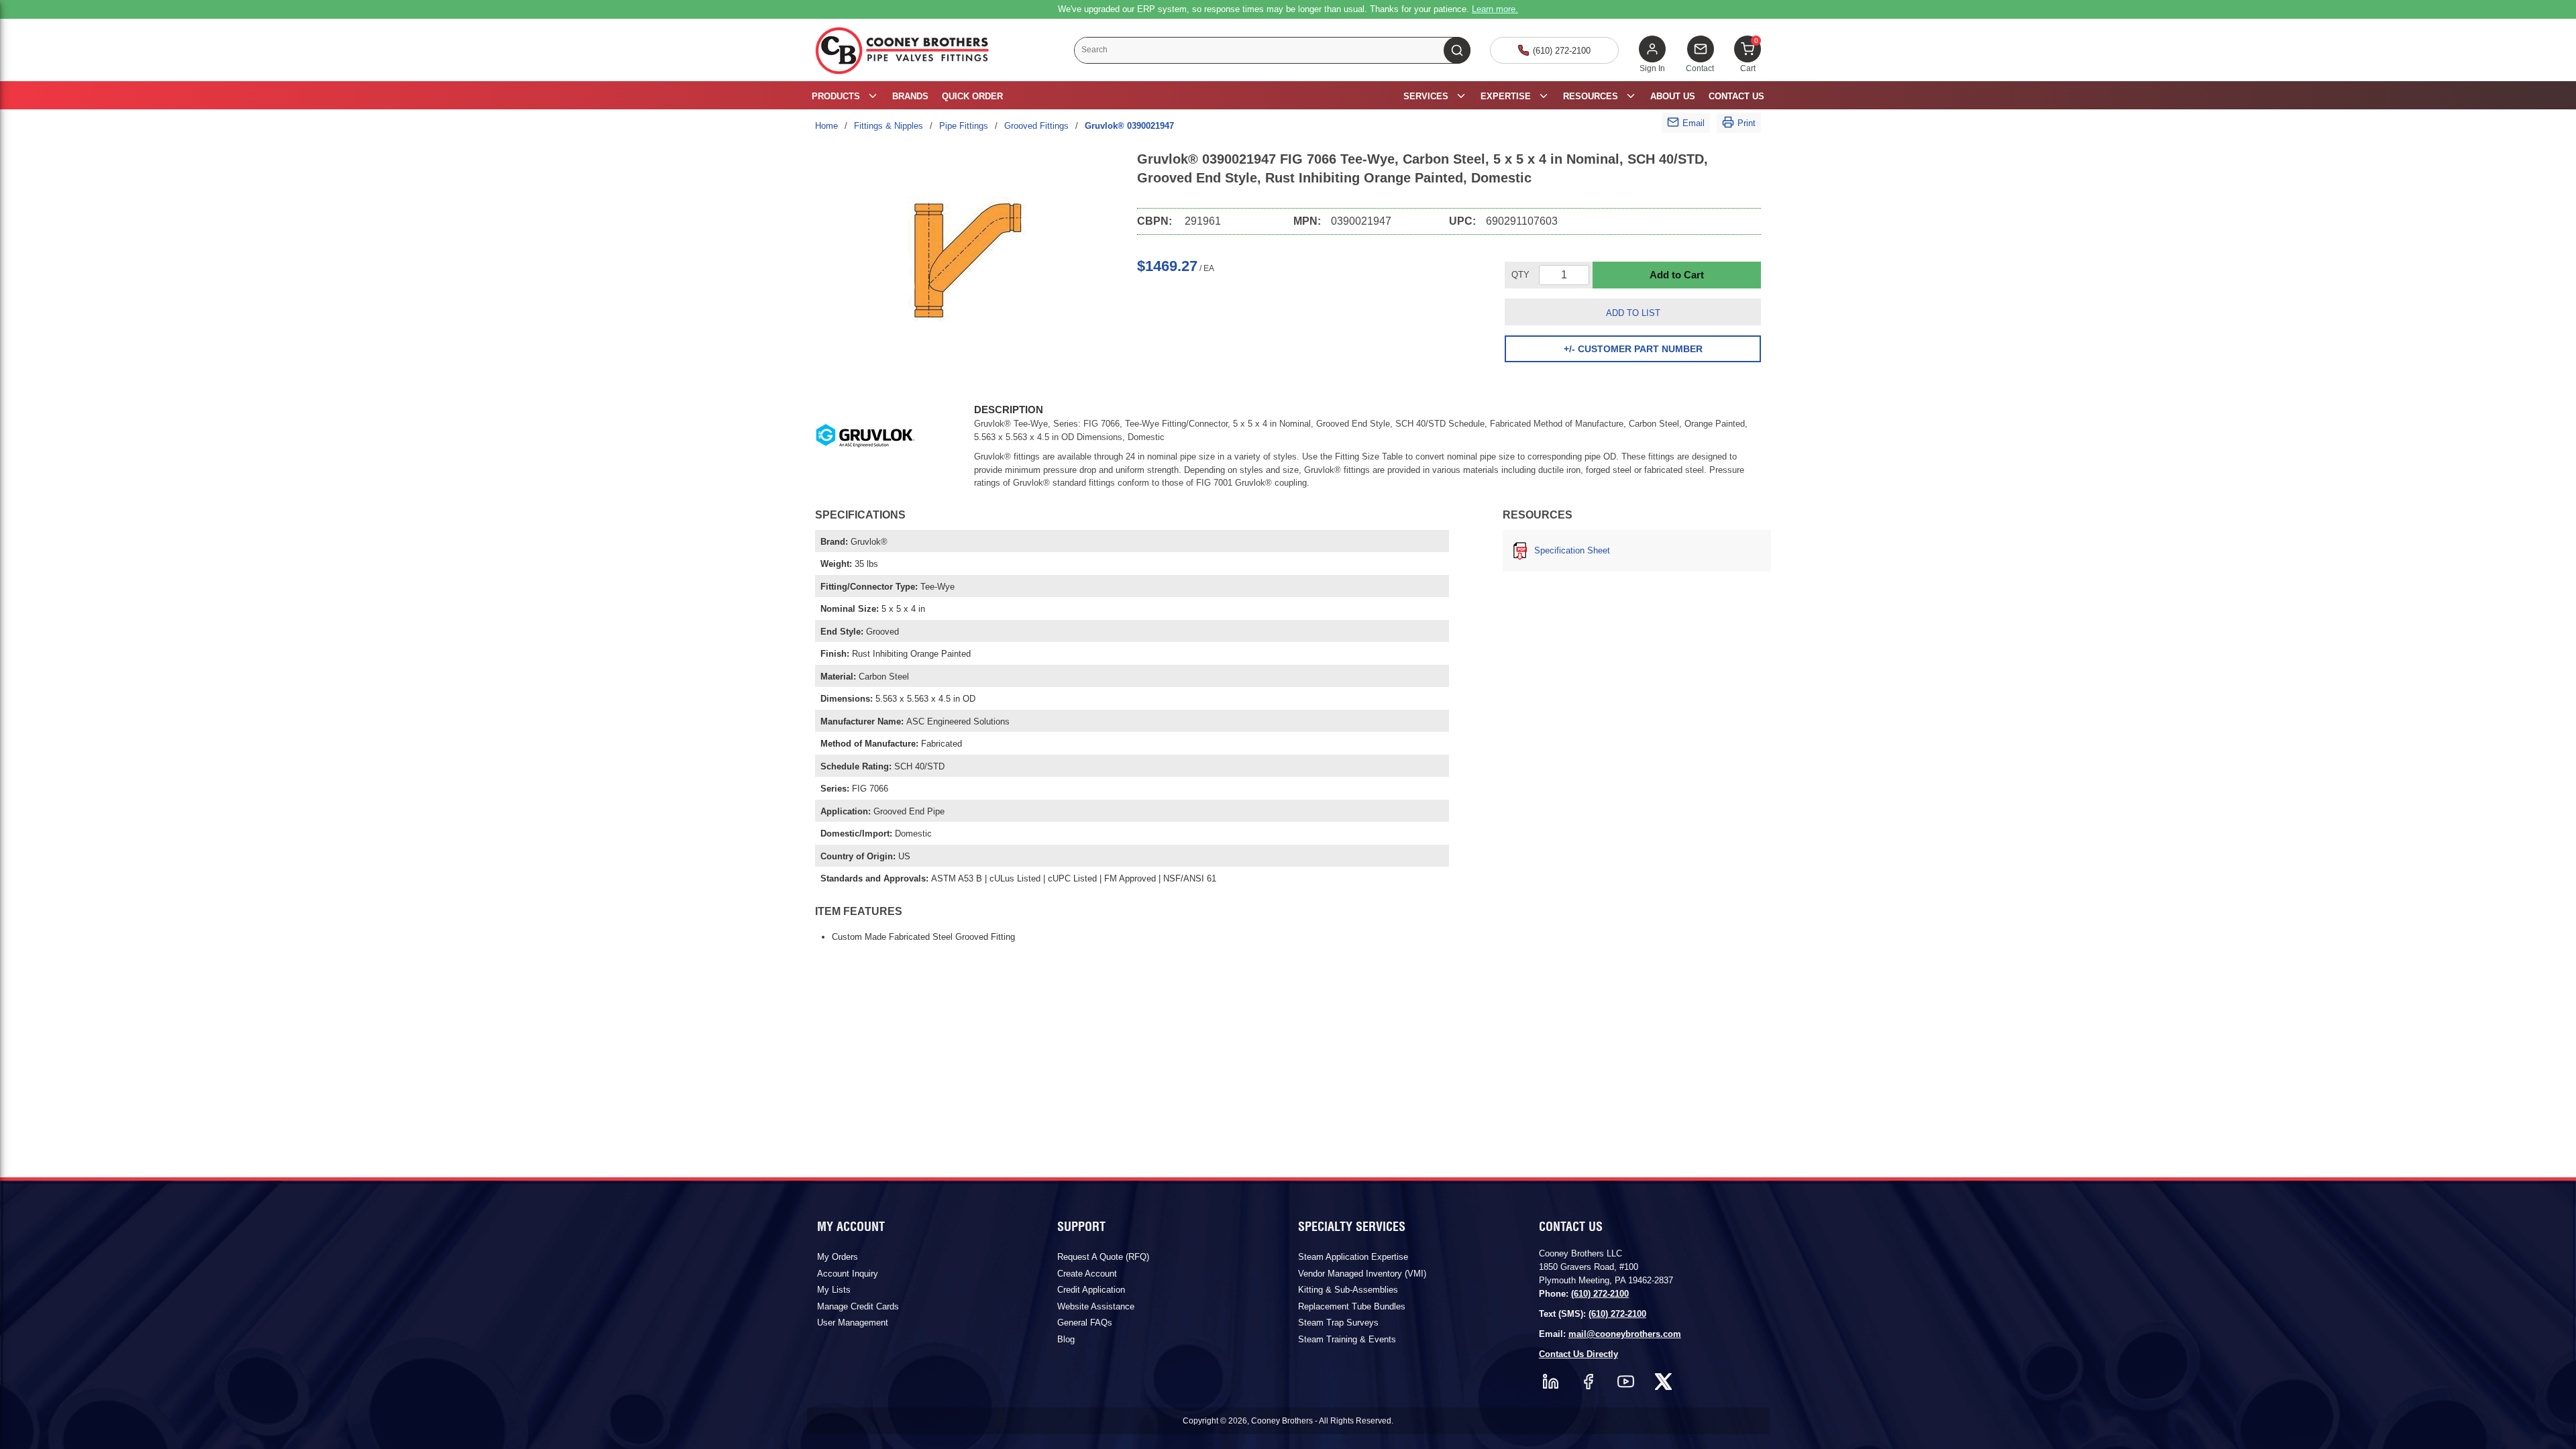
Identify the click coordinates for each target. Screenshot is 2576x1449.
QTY (1520, 275)
